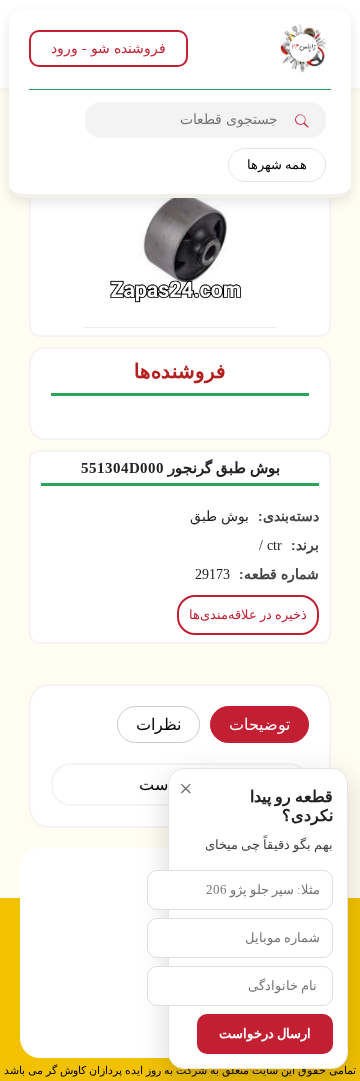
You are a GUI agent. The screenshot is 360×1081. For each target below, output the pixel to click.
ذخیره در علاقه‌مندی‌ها (248, 614)
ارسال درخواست (265, 1033)
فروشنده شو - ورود (108, 48)
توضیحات (259, 724)
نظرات (158, 724)
